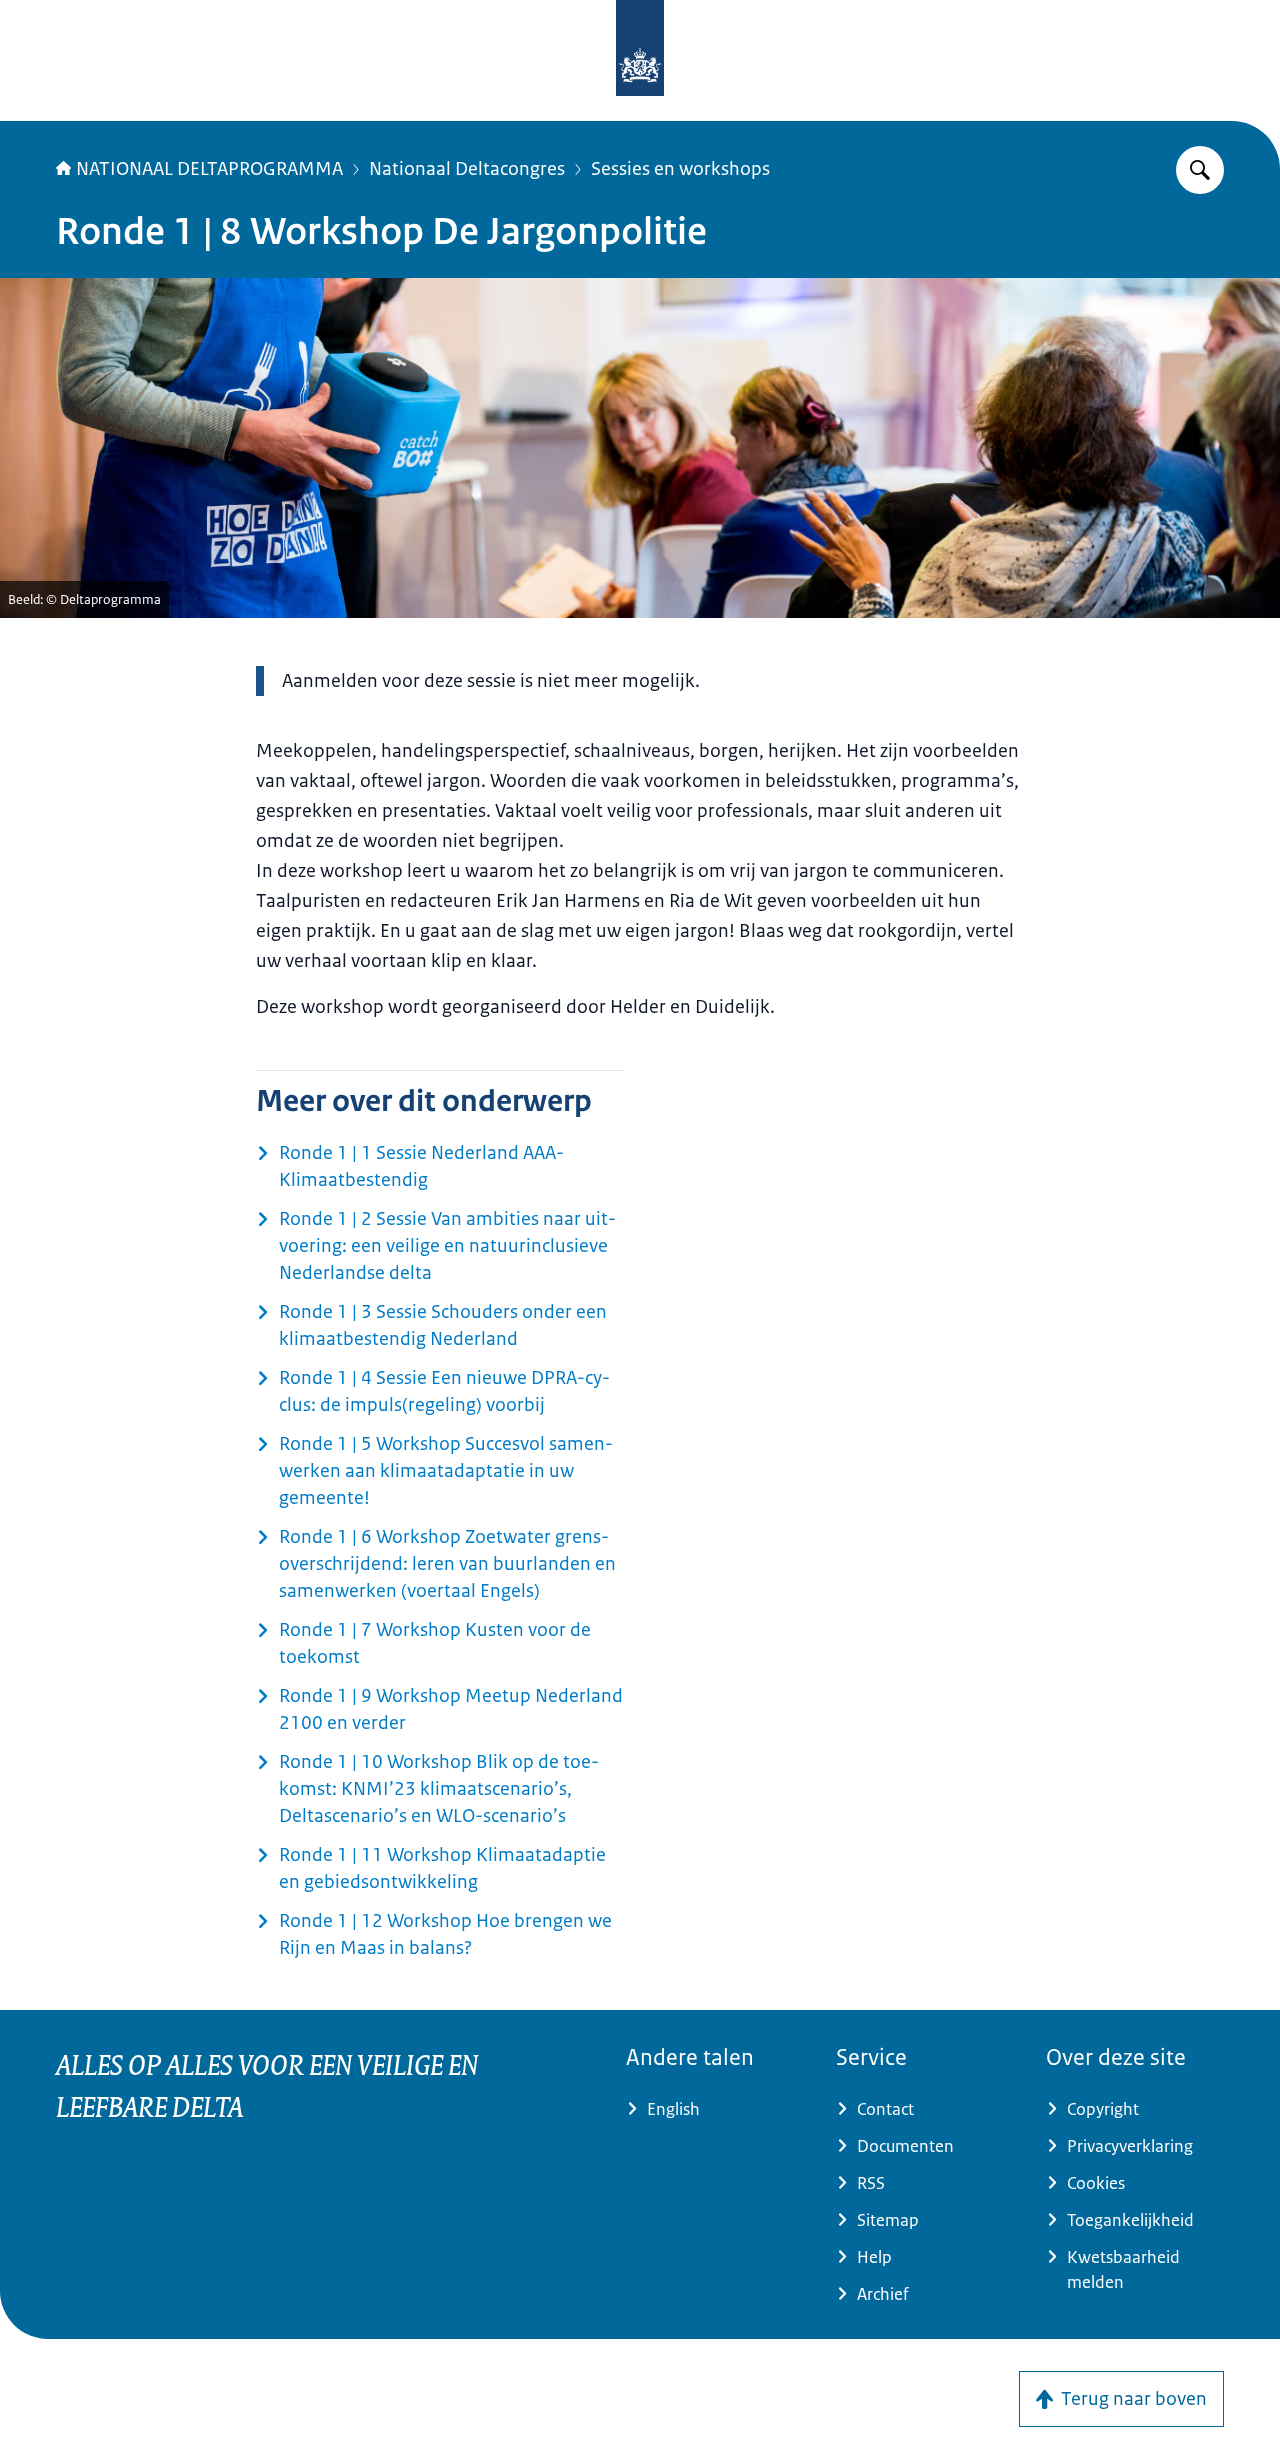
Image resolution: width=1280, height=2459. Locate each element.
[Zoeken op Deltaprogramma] (1200, 170)
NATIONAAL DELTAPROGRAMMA (209, 169)
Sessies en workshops (680, 169)
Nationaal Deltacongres (467, 169)
